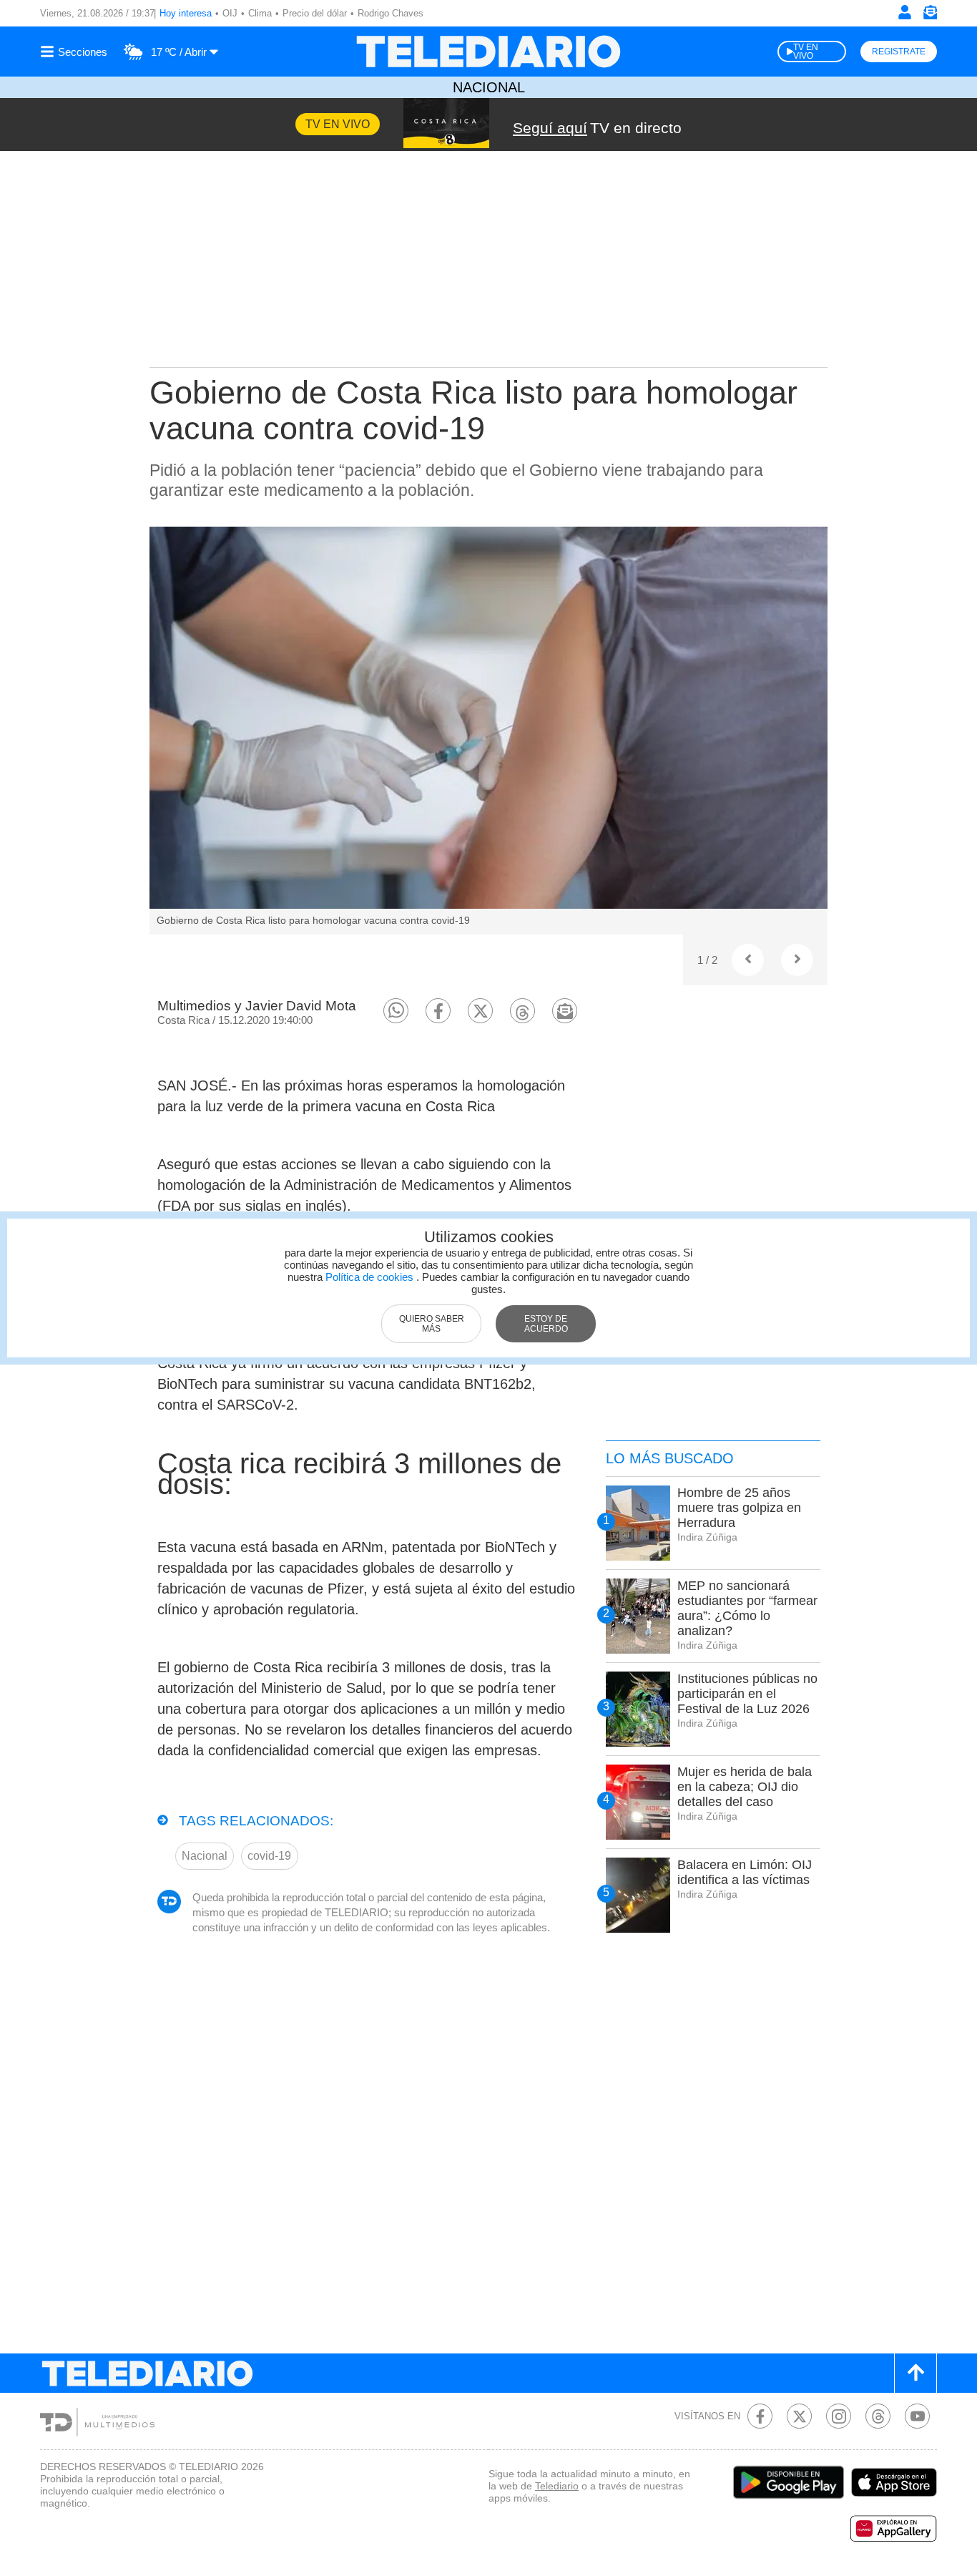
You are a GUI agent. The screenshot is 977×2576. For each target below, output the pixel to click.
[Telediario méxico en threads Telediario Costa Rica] (878, 2416)
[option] (488, 731)
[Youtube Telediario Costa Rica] (917, 2416)
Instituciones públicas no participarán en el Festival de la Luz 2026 (747, 1694)
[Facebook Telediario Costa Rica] (760, 2416)
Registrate (899, 52)
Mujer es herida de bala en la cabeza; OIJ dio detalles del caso (745, 1787)
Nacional (489, 87)
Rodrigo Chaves (391, 13)
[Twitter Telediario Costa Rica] (799, 2416)
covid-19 (269, 1856)
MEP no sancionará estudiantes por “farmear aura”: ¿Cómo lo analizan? (747, 1608)
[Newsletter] (930, 15)
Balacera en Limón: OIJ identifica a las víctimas (745, 1872)
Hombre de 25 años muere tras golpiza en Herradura (739, 1508)
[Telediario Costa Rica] (488, 52)
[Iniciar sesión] (905, 12)
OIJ (230, 13)
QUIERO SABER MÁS (432, 1324)
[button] (396, 1011)
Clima (260, 13)
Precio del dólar (315, 13)
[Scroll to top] (915, 2373)
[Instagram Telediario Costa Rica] (839, 2416)
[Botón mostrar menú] (76, 52)
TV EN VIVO (806, 52)
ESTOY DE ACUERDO (546, 1324)
